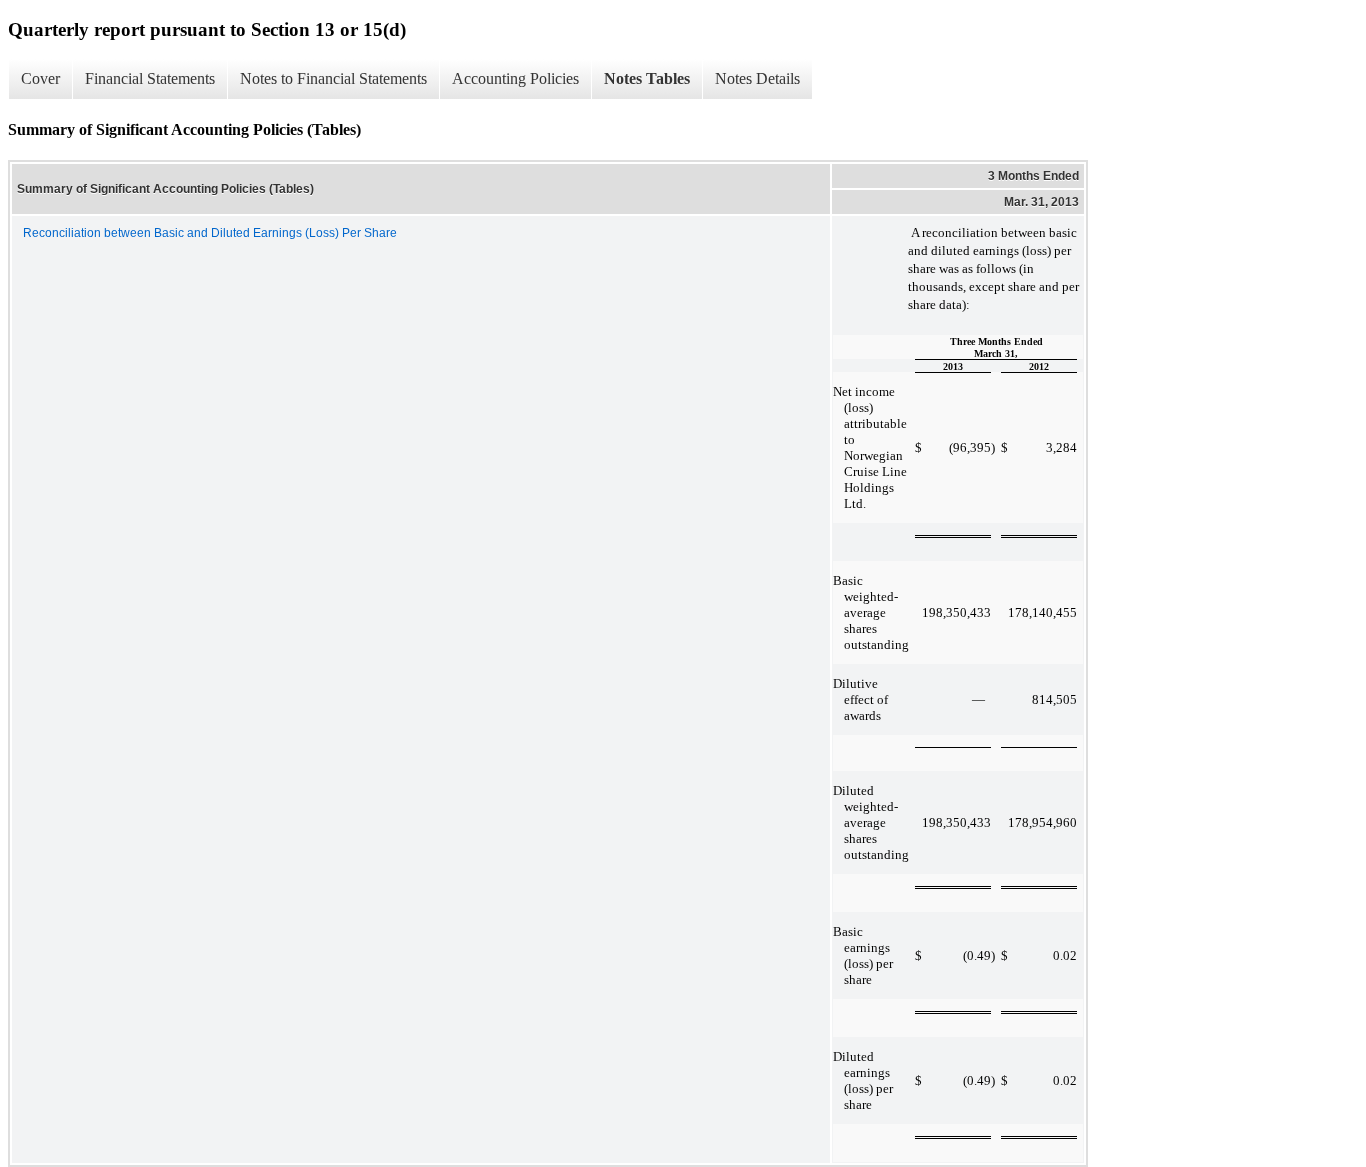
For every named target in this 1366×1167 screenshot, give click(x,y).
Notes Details (757, 78)
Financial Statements (150, 78)
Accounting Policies (515, 78)
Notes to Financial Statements (333, 78)
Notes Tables (647, 78)
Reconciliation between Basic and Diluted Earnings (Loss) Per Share (210, 233)
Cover (40, 78)
